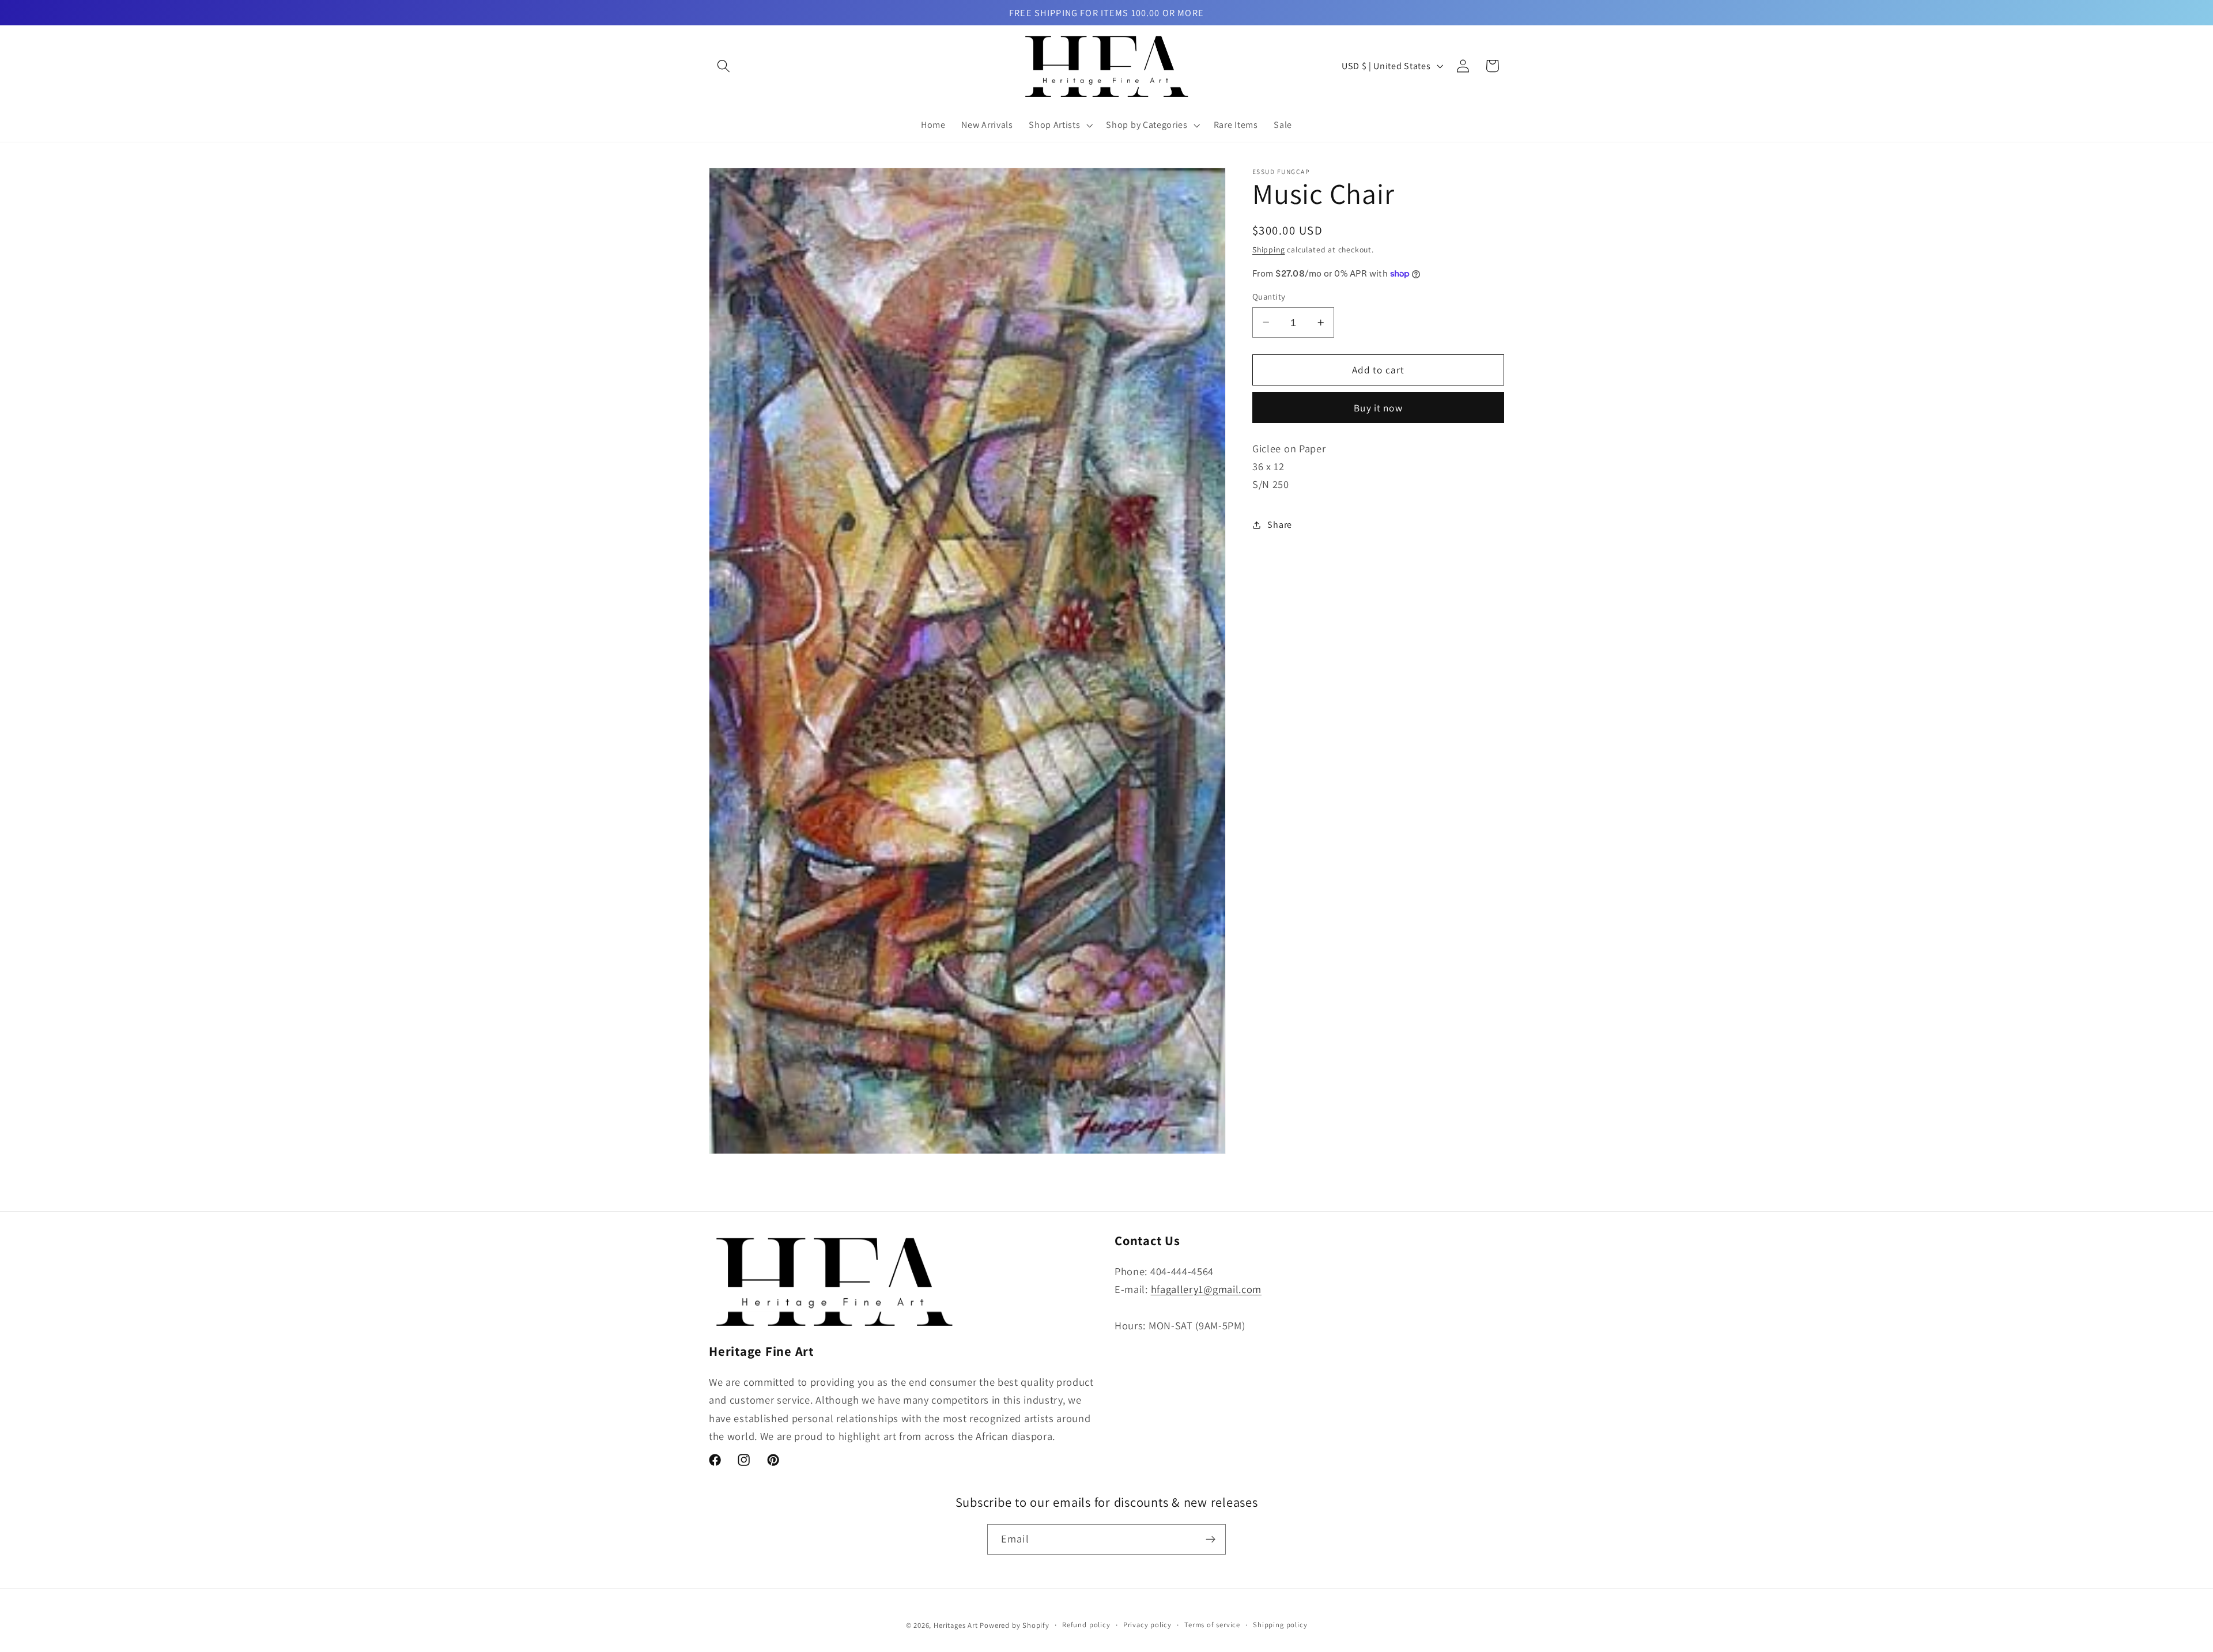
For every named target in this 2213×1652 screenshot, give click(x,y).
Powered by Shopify (1015, 1625)
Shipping (1268, 249)
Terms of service (1212, 1625)
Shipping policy (1280, 1625)
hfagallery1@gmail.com (1206, 1289)
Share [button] (1279, 525)
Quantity (1269, 296)
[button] (724, 66)
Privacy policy (1147, 1625)
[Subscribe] (1211, 1540)
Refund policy (1086, 1625)
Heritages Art (956, 1625)
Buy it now (1378, 408)
